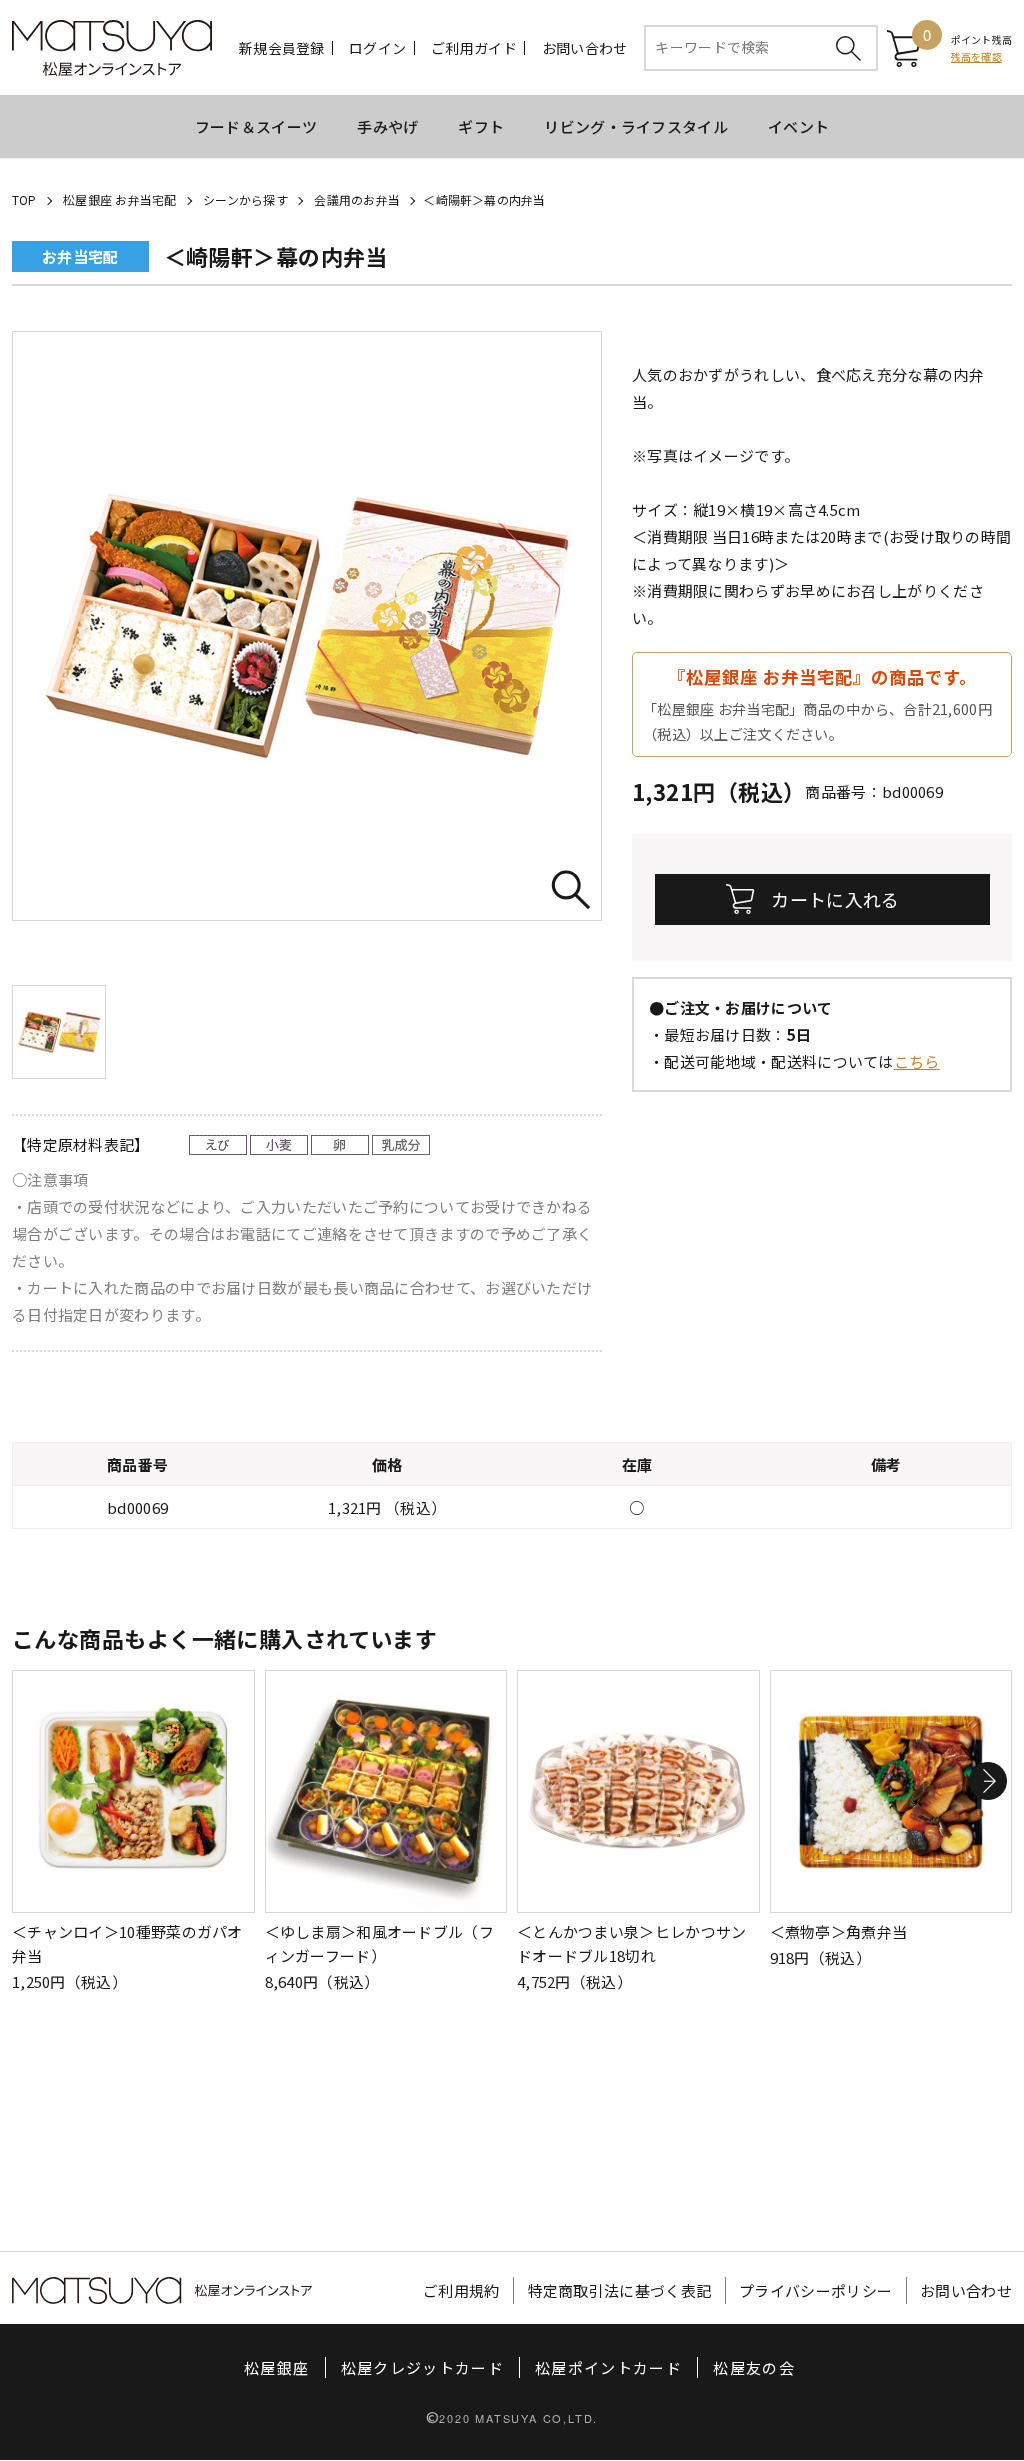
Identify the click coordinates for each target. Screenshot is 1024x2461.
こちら (917, 1061)
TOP (24, 199)
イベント (798, 126)
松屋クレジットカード (423, 2367)
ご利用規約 (461, 2290)
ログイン (377, 48)
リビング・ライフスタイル (636, 126)
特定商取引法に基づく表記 (620, 2290)
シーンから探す (245, 199)
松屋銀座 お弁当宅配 (119, 199)
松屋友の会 (754, 2367)
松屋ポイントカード (608, 2367)
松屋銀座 (276, 2367)
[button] (988, 1781)
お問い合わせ (585, 48)
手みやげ (387, 126)
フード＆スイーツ (256, 126)
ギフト (481, 126)
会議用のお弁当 (357, 199)
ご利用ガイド (474, 48)
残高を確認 (976, 56)
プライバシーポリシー (815, 2290)
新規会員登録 (282, 48)
